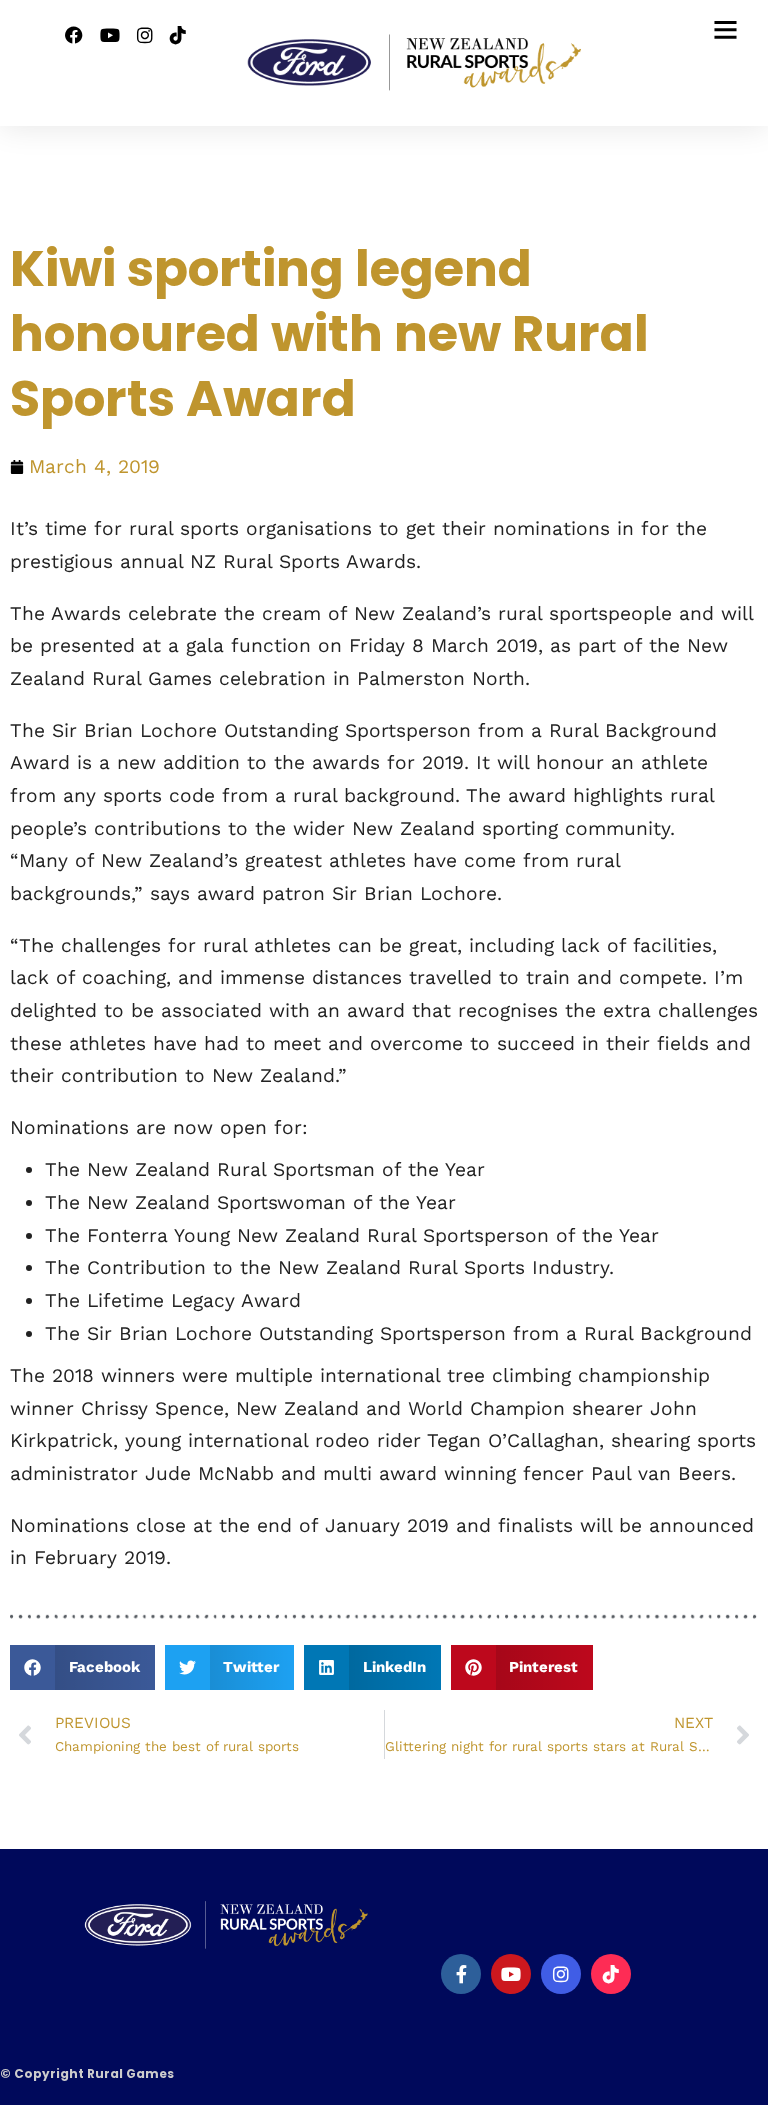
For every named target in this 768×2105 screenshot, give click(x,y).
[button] (82, 1667)
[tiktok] (611, 1974)
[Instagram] (145, 35)
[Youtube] (110, 35)
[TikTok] (178, 35)
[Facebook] (461, 1974)
